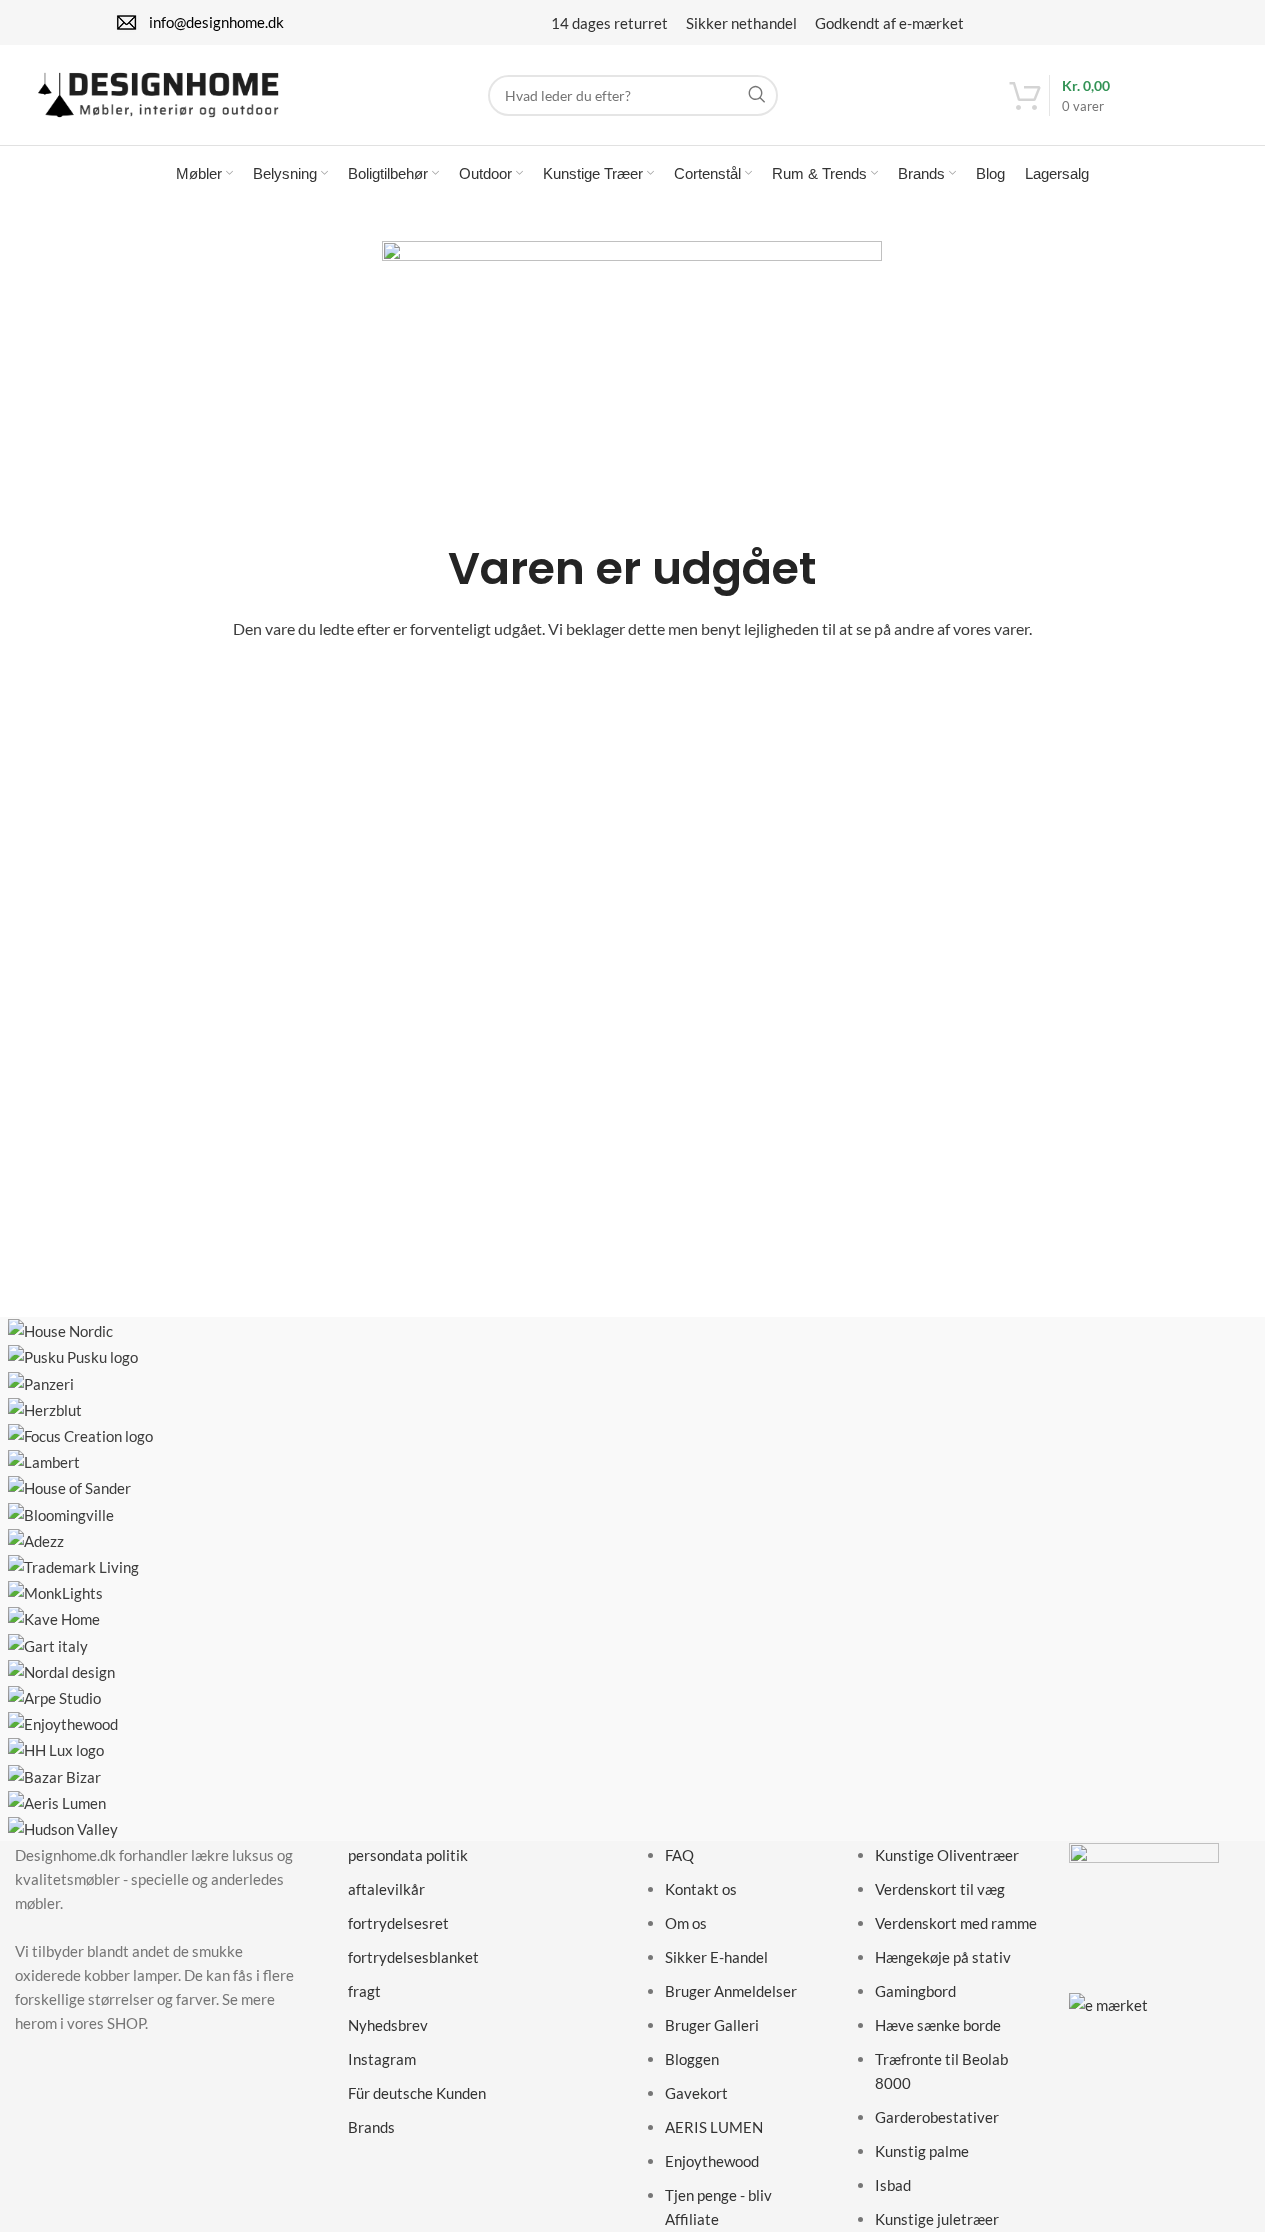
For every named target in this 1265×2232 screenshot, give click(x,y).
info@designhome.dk (216, 22)
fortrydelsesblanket (413, 1957)
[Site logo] (158, 93)
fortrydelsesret (398, 1923)
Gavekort (696, 2093)
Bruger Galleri (712, 2025)
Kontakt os (701, 1889)
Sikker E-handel (716, 1957)
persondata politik (408, 1855)
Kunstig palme (922, 2151)
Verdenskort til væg (940, 1889)
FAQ (679, 1855)
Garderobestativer (937, 2117)
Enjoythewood (712, 2161)
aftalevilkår (386, 1889)
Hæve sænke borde (938, 2025)
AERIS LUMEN (714, 2127)
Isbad (893, 2185)
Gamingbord (915, 1991)
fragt (364, 1991)
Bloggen (692, 2059)
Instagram (382, 2059)
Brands (371, 2127)
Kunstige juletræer (937, 2219)
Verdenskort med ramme (956, 1923)
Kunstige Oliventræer (947, 1855)
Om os (686, 1923)
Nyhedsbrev (388, 2025)
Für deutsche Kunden (417, 2093)
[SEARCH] (757, 95)
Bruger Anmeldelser (731, 1991)
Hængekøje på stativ (943, 1957)
